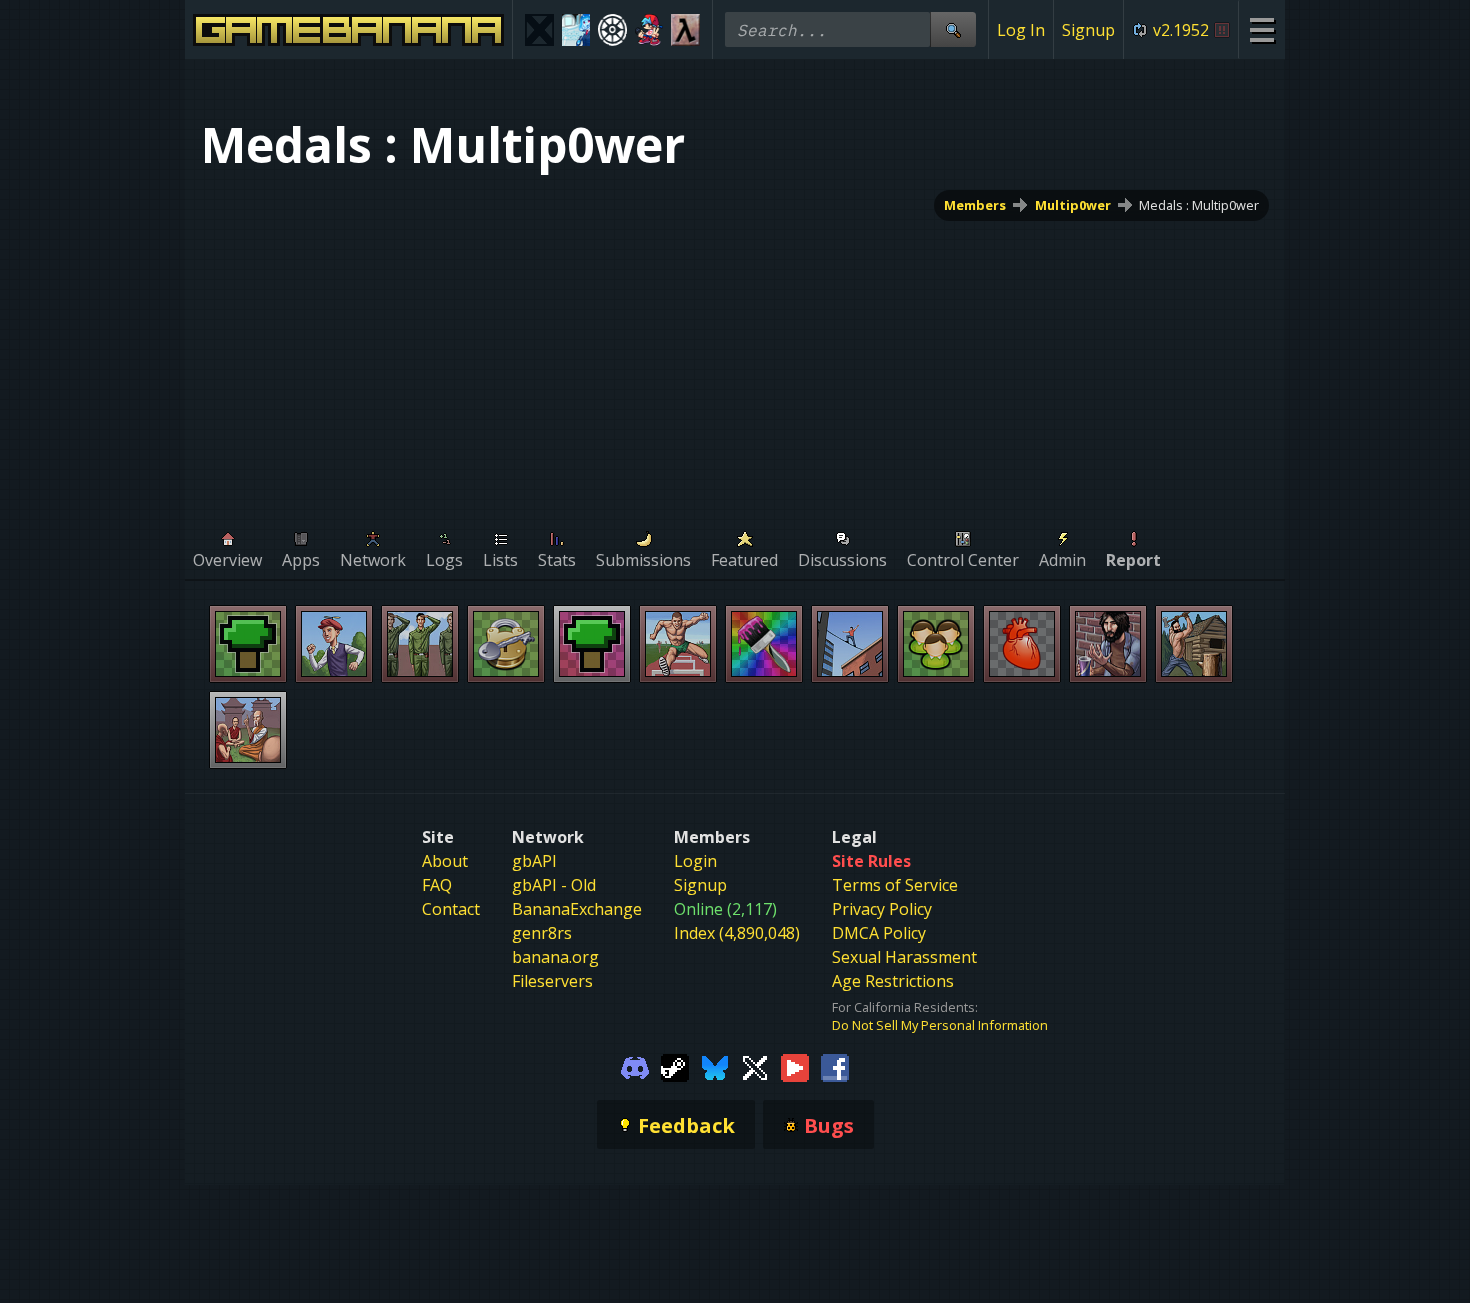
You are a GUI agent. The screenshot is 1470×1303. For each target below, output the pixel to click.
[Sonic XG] (539, 30)
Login (695, 861)
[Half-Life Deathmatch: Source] (685, 30)
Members (975, 205)
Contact (451, 909)
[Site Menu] (1261, 29)
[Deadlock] (612, 30)
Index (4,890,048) (737, 933)
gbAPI (534, 861)
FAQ (437, 885)
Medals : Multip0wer (1199, 205)
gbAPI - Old (554, 885)
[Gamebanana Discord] (635, 1066)
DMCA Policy (879, 933)
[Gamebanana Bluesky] (715, 1066)
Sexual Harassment (904, 957)
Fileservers (552, 981)
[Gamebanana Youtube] (795, 1066)
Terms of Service (895, 885)
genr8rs (542, 933)
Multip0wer (1073, 205)
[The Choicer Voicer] (576, 30)
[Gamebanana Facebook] (835, 1066)
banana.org (555, 957)
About (445, 861)
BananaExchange (577, 909)
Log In (1021, 30)
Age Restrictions (893, 981)
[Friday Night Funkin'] (649, 30)
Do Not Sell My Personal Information (940, 1025)
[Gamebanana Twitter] (755, 1066)
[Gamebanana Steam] (675, 1066)
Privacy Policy (882, 909)
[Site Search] (953, 29)
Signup (1088, 30)
